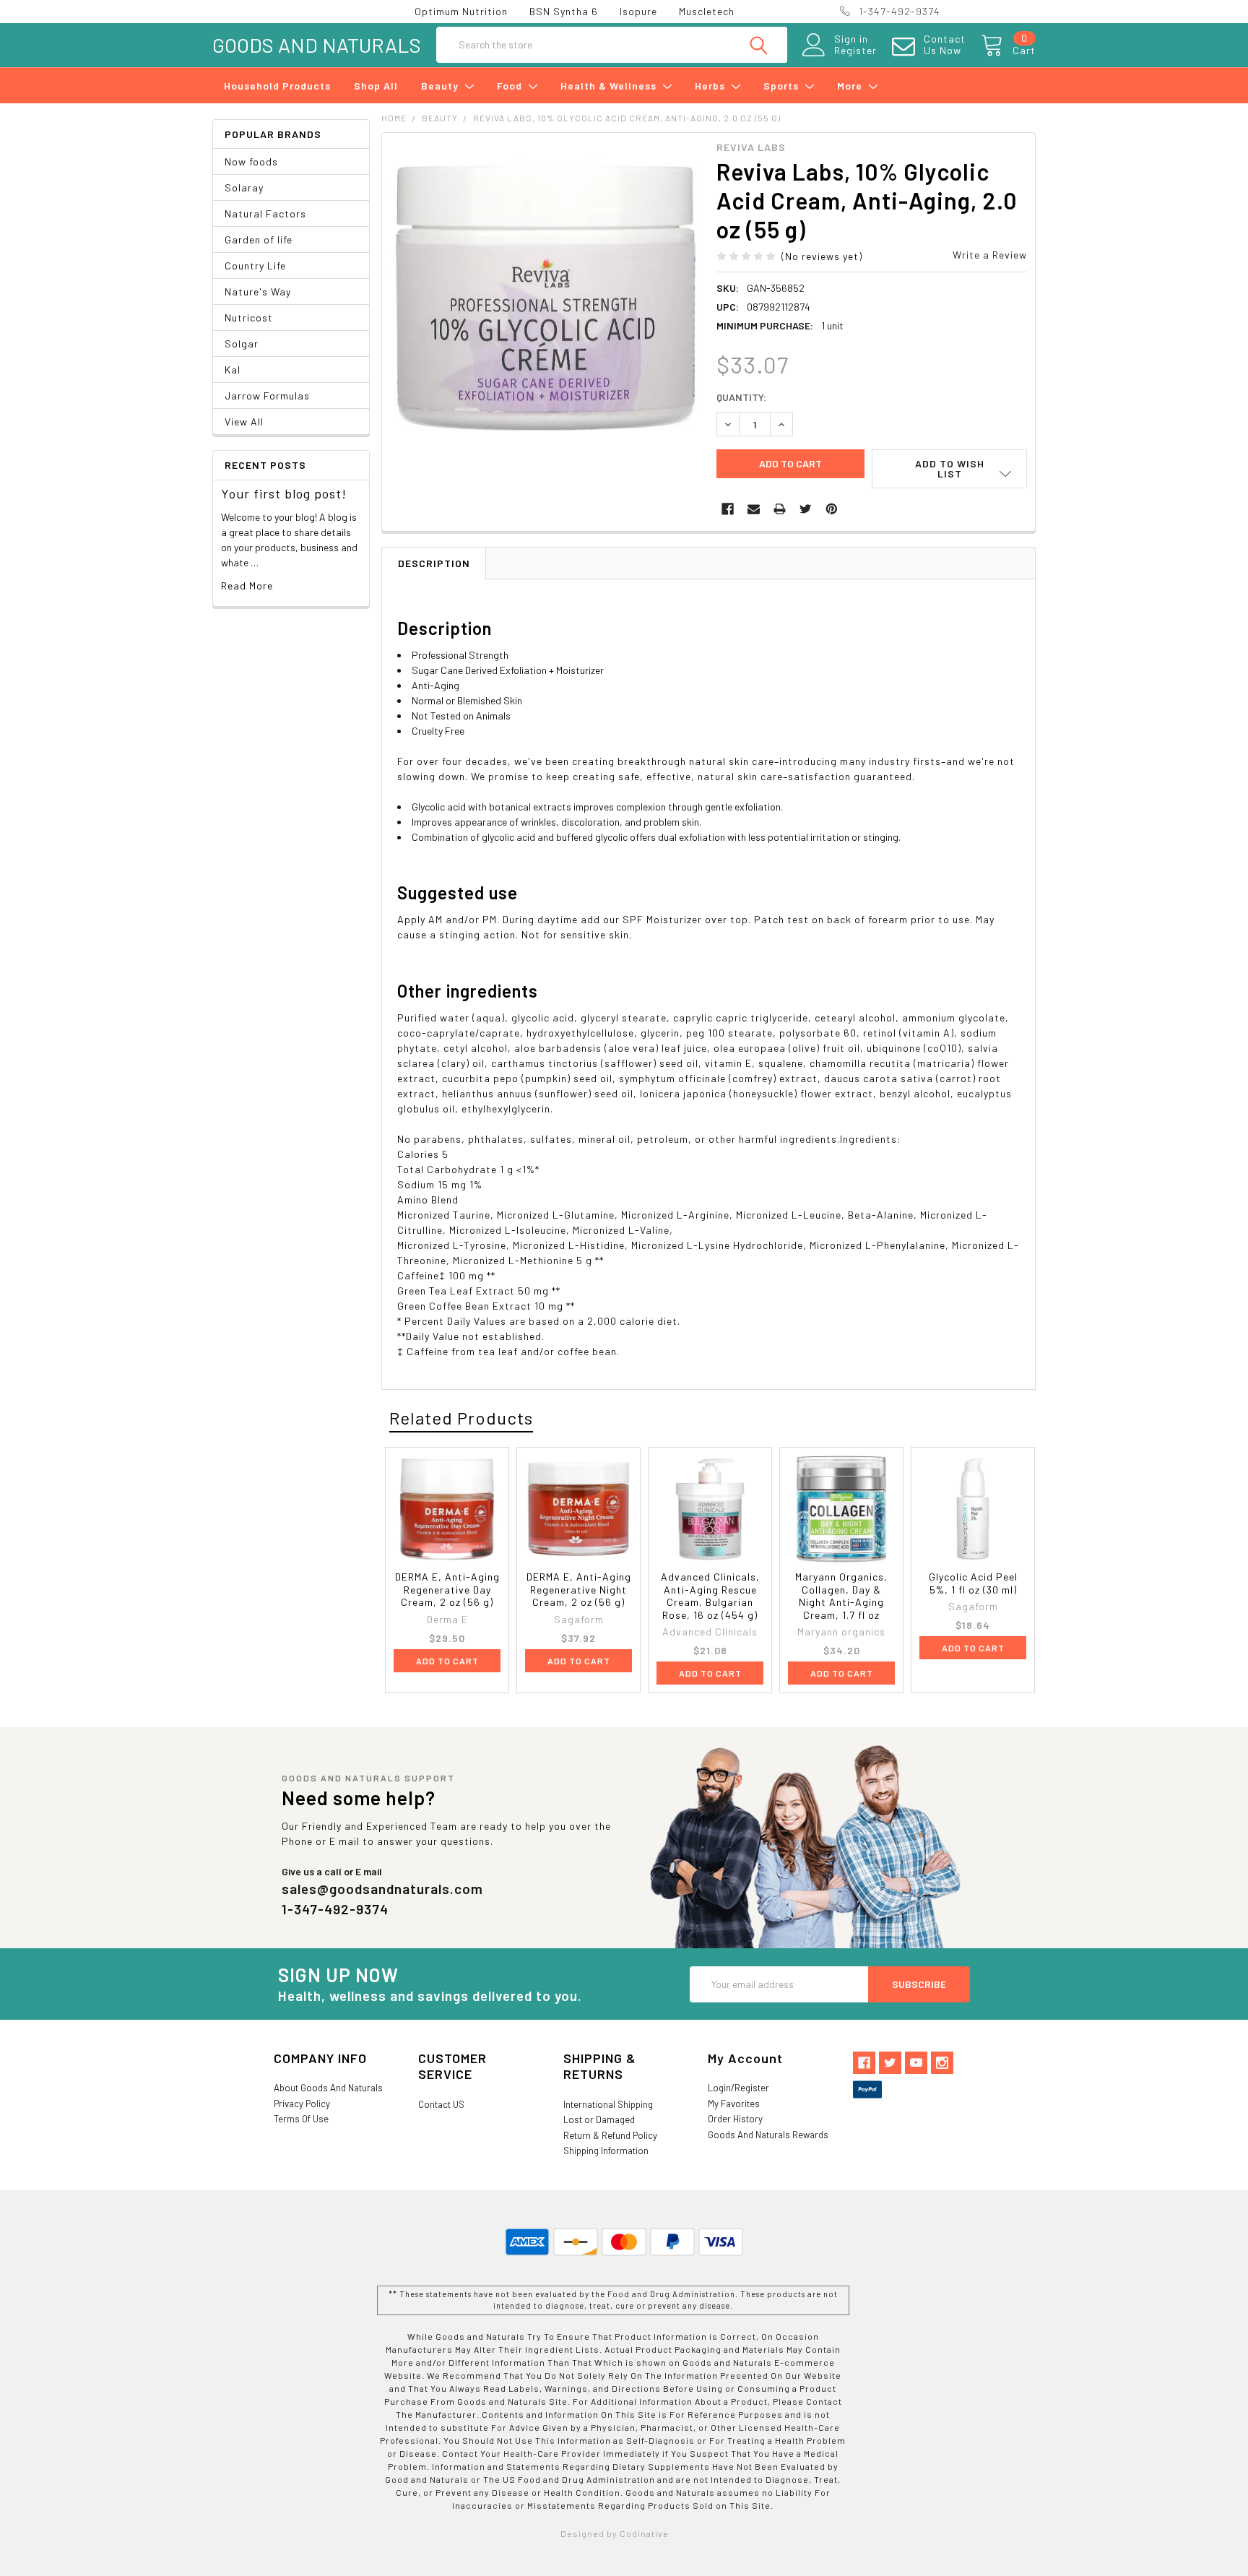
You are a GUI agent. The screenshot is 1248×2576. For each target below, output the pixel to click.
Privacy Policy (302, 2104)
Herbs (711, 86)
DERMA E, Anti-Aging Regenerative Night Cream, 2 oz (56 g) (579, 1589)
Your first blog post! (284, 493)
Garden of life (259, 239)
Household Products (277, 86)
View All (244, 422)
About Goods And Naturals (328, 2088)
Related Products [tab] (461, 1418)
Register (855, 51)
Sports (783, 86)
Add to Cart (447, 1661)
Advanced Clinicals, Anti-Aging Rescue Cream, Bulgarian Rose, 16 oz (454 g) (710, 1596)
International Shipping (608, 2104)
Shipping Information (606, 2151)
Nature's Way (258, 291)
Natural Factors (265, 213)
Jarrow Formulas (267, 396)
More (851, 86)
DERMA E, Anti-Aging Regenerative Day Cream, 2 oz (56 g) (447, 1589)
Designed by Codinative (615, 2533)
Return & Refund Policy (610, 2135)
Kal (233, 369)
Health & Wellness (610, 86)
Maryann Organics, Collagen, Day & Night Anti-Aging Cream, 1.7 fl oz (841, 1596)
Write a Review (990, 255)
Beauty (441, 86)
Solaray (244, 187)
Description (434, 563)
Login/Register (738, 2088)
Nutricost (249, 317)
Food (511, 86)
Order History (735, 2119)
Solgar (242, 343)
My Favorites (734, 2104)
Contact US (441, 2104)
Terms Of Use (301, 2119)
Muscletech (707, 11)
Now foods (251, 161)
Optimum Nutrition (461, 11)
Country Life (255, 265)
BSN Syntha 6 (564, 11)
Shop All (376, 86)
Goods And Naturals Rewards (768, 2135)
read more (247, 585)
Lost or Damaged (599, 2119)
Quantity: (741, 397)
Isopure (638, 11)
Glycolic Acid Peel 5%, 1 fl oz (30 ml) (973, 1583)
